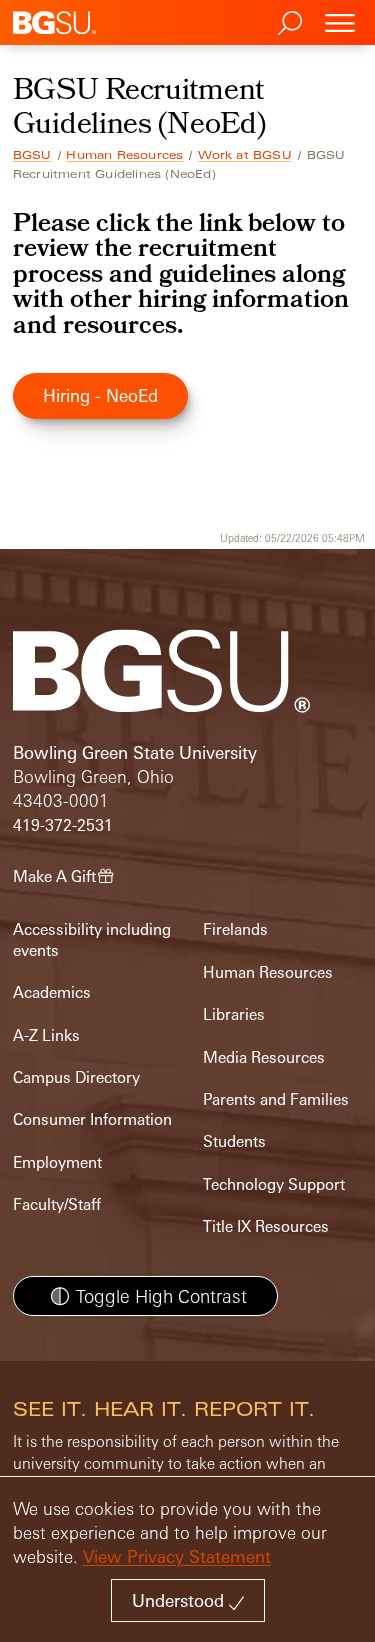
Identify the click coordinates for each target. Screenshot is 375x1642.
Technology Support (274, 1184)
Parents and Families (276, 1099)
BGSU (32, 155)
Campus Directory (76, 1077)
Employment (57, 1162)
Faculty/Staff (57, 1204)
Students (234, 1141)
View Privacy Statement (177, 1556)
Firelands (235, 929)
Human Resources (124, 155)
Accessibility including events (92, 939)
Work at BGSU (244, 155)
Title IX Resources (266, 1226)
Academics (52, 992)
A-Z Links (46, 1035)
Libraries (234, 1014)
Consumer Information (92, 1119)
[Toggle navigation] (340, 22)
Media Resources (264, 1057)
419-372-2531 (63, 825)
